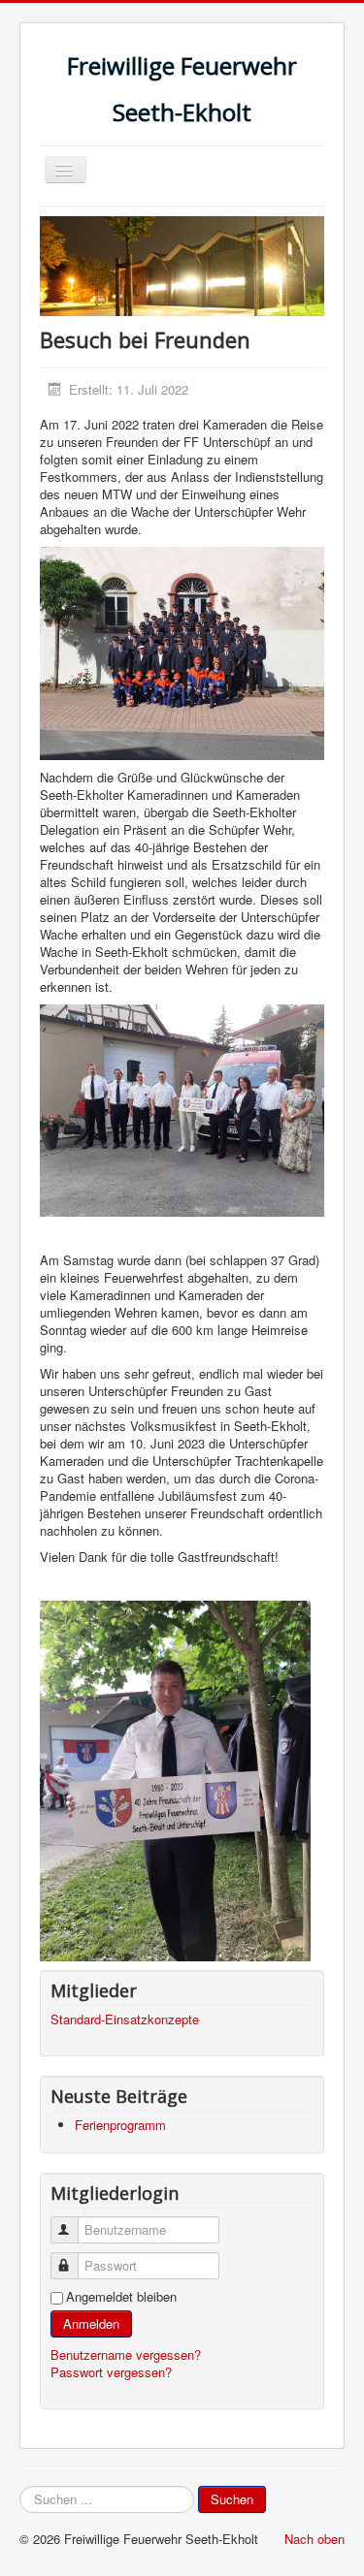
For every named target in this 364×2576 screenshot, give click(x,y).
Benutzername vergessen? (126, 2354)
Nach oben (314, 2539)
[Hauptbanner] (182, 264)
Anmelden (91, 2323)
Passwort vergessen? (111, 2372)
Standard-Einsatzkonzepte (125, 2019)
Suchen (232, 2499)
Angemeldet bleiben (121, 2297)
